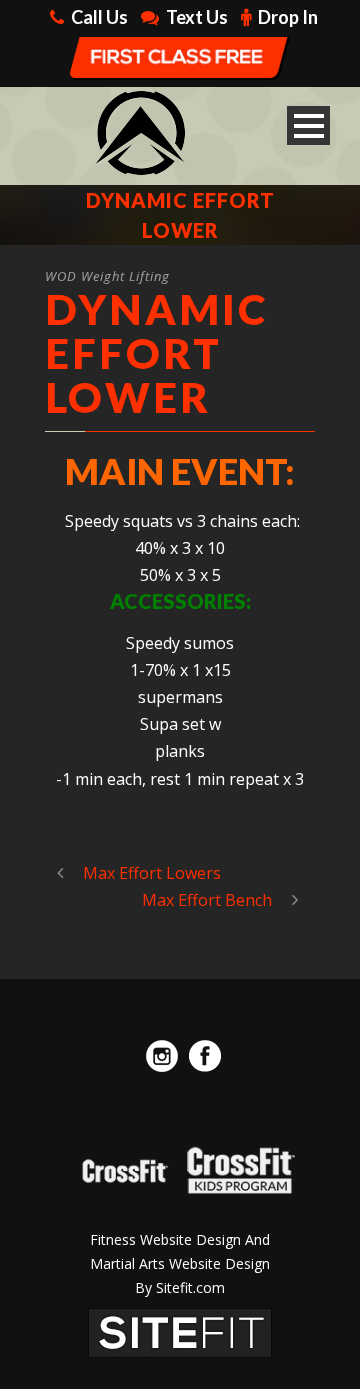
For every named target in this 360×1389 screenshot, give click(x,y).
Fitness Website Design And (180, 1239)
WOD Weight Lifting (107, 276)
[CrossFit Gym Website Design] (180, 1331)
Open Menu (308, 125)
